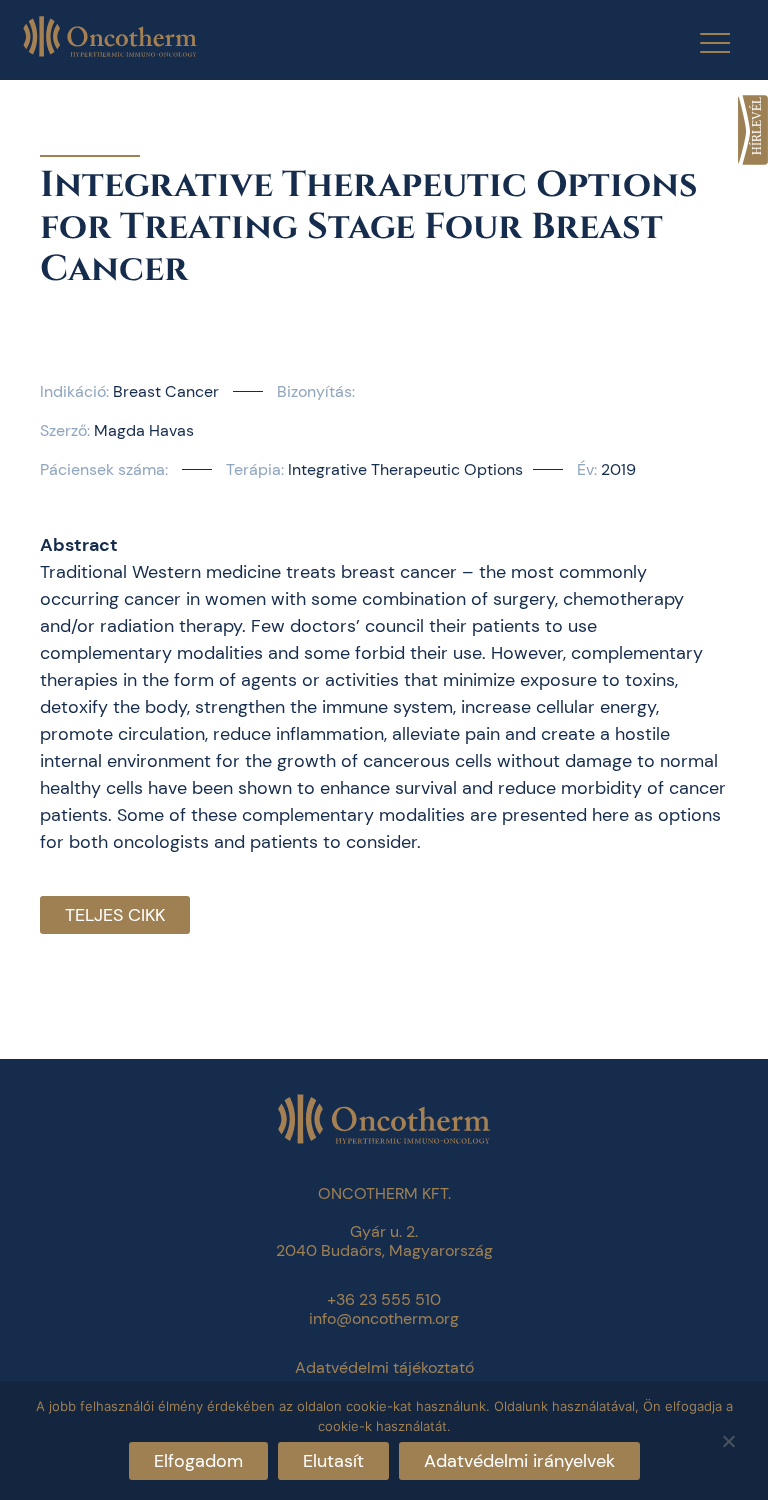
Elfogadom (198, 1461)
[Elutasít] (728, 1438)
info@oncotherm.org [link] (384, 1318)
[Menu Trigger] (702, 42)
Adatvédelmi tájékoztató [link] (384, 1367)
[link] (753, 130)
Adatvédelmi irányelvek (519, 1461)
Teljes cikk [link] (115, 915)
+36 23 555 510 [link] (384, 1299)
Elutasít (333, 1461)
